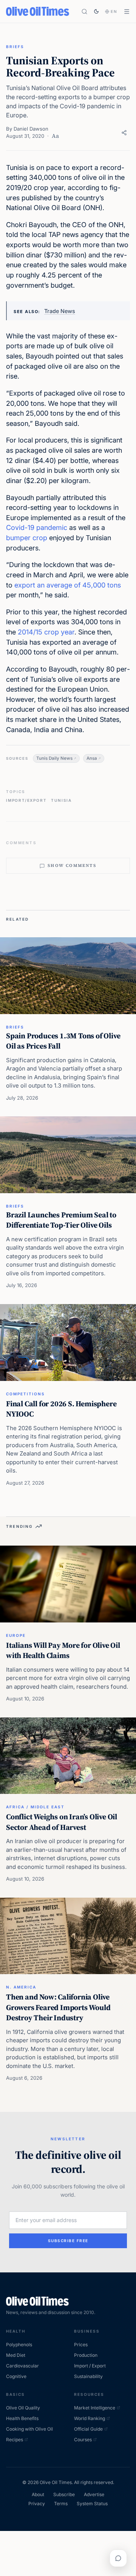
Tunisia (61, 800)
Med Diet (16, 2355)
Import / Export (90, 2366)
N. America (21, 1987)
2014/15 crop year (46, 632)
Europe (16, 1635)
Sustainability (88, 2376)
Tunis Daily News (54, 758)
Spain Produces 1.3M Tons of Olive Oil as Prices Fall (63, 1041)
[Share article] (124, 133)
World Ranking (90, 2418)
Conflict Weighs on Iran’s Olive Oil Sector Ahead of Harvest (62, 1822)
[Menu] (127, 12)
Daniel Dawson (31, 129)
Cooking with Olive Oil (29, 2429)
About (38, 2494)
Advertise (94, 2494)
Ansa (92, 758)
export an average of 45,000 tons (68, 585)
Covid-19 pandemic (37, 528)
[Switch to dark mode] (96, 11)
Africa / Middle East (35, 1807)
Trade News (60, 311)
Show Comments (72, 866)
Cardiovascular (22, 2366)
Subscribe (64, 2494)
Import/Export (26, 800)
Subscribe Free (68, 2241)
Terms (61, 2504)
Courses (83, 2440)
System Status (92, 2504)
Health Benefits (22, 2418)
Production (86, 2355)
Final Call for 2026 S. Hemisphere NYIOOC (61, 1409)
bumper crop (27, 538)
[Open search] (84, 12)
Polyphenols (19, 2345)
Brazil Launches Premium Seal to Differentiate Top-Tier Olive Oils (61, 1220)
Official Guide (88, 2429)
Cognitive (16, 2376)
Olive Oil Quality (23, 2408)
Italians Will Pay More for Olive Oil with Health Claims (63, 1650)
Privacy (37, 2504)
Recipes (15, 2440)
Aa (55, 136)
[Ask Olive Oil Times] (118, 2558)
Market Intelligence (95, 2408)
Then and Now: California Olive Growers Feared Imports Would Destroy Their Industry (58, 2007)
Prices (81, 2345)
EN (114, 11)
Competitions (25, 1394)
